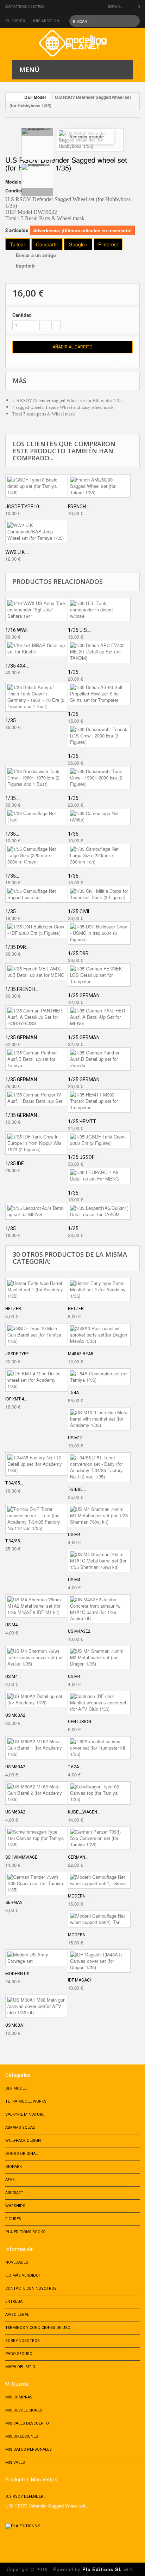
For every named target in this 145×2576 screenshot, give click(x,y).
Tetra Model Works (26, 2101)
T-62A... (75, 1767)
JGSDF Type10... (24, 507)
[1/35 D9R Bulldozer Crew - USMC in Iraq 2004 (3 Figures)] (99, 933)
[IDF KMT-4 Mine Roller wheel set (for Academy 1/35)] (37, 1380)
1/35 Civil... (81, 912)
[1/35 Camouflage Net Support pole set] (37, 894)
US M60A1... (17, 2025)
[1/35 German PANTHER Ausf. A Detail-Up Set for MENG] (99, 1017)
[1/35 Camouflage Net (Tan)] (37, 817)
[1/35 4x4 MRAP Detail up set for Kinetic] (37, 649)
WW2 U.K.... (17, 552)
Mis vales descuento (27, 2423)
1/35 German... (85, 996)
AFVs (10, 2180)
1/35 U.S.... (80, 630)
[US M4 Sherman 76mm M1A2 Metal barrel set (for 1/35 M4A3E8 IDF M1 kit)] (37, 1606)
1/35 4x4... (17, 666)
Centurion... (81, 1722)
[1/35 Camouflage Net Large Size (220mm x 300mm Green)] (37, 855)
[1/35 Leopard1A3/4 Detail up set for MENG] (37, 1211)
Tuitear (18, 244)
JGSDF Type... (19, 1354)
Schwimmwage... (23, 1857)
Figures (13, 2219)
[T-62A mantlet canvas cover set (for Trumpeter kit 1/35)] (99, 1748)
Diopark (14, 2167)
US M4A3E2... (81, 1631)
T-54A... (75, 1393)
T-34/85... (14, 1483)
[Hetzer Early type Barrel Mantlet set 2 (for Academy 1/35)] (99, 1290)
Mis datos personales (29, 2449)
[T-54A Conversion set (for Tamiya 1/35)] (99, 1377)
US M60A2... (17, 1715)
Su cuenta (16, 21)
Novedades (17, 2262)
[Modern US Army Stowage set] (37, 1958)
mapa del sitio (20, 2367)
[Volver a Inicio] (12, 97)
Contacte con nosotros (25, 7)
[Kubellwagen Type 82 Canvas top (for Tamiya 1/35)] (99, 1793)
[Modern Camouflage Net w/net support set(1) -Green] (99, 1880)
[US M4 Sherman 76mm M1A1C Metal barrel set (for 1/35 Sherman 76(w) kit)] (99, 1561)
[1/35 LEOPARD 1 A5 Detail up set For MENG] (99, 1176)
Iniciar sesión (46, 21)
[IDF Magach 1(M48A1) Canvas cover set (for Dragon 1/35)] (99, 1961)
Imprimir (25, 266)
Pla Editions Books (25, 2232)
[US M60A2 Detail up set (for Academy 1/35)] (37, 1699)
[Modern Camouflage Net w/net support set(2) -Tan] (99, 1919)
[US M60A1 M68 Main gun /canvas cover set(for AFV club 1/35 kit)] (37, 2006)
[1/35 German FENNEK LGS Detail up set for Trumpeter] (99, 975)
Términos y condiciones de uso (38, 2328)
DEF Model (35, 97)
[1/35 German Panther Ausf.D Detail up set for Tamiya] (37, 1059)
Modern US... (19, 1974)
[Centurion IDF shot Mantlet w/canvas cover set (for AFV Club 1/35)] (99, 1703)
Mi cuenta (17, 2384)
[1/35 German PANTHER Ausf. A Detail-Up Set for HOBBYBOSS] (37, 1017)
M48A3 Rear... (82, 1354)
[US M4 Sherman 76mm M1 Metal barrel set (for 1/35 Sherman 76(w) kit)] (99, 1516)
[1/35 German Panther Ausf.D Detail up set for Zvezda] (99, 1059)
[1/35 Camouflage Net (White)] (99, 817)
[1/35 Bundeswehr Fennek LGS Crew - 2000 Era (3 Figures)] (99, 736)
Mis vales (15, 2463)
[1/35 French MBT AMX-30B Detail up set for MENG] (37, 972)
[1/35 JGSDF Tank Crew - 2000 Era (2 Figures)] (99, 1140)
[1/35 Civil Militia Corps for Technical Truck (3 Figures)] (99, 894)
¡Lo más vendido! (23, 2275)
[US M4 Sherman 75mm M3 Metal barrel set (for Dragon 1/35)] (99, 1657)
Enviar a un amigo (36, 255)
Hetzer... (15, 1309)
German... (78, 1857)
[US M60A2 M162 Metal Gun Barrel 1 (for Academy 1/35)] (37, 1748)
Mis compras (19, 2397)
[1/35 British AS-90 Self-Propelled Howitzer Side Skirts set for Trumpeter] (99, 694)
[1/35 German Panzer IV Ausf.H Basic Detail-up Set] (37, 1098)
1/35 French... (22, 989)
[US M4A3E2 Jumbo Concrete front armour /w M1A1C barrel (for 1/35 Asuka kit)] (99, 1609)
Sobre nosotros (23, 2341)
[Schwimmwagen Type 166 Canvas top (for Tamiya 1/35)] (37, 1838)
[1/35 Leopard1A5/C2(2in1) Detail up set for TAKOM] (99, 1211)
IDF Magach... (82, 1980)
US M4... (76, 1535)
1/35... (75, 672)
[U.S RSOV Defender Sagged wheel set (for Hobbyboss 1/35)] (37, 144)
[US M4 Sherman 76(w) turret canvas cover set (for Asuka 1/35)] (37, 1657)
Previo (37, 132)
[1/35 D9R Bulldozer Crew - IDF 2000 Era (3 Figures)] (37, 930)
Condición (17, 191)
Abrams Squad (20, 2127)
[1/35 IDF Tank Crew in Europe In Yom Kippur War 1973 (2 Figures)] (37, 1143)
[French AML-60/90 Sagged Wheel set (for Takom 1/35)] (99, 486)
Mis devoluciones (24, 2410)
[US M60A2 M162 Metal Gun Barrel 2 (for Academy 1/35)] (37, 1793)
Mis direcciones (22, 2436)
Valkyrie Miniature (25, 2114)
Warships (15, 2206)
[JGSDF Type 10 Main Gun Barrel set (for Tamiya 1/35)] (37, 1335)
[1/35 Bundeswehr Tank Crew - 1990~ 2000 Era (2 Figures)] (99, 778)
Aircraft (14, 2193)
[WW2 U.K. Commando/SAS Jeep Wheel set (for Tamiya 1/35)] (37, 532)
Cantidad (22, 315)
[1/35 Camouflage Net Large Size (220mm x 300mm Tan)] (99, 855)
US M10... (77, 1438)
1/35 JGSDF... (82, 1157)
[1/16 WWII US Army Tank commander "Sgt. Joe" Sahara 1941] (37, 610)
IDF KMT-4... (16, 1399)
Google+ (78, 244)
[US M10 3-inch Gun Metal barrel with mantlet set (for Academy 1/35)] (99, 1419)
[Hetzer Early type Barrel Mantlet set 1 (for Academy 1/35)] (37, 1290)
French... (78, 507)
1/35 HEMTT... (83, 1122)
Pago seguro (19, 2354)
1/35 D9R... (17, 947)
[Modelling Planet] (73, 43)
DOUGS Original (21, 2154)
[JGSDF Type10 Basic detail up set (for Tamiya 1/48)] (37, 486)
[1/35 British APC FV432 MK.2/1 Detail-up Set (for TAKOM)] (99, 652)
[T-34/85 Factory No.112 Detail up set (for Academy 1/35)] (37, 1464)
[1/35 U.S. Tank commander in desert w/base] (99, 610)
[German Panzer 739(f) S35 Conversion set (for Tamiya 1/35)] (99, 1838)
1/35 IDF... (16, 1164)
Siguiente (37, 192)
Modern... (78, 1896)
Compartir (47, 244)
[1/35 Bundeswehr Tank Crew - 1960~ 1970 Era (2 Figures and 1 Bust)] (37, 778)
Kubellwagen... (84, 1812)
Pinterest (108, 244)
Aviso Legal (17, 2315)
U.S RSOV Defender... (26, 2496)
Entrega (14, 2302)
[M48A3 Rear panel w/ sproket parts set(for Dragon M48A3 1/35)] (99, 1335)
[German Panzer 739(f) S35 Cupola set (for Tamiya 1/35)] (37, 1883)
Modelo (13, 182)
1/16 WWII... (18, 630)
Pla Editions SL (102, 2569)
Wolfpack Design (23, 2141)
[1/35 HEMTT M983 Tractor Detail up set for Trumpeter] (99, 1101)
